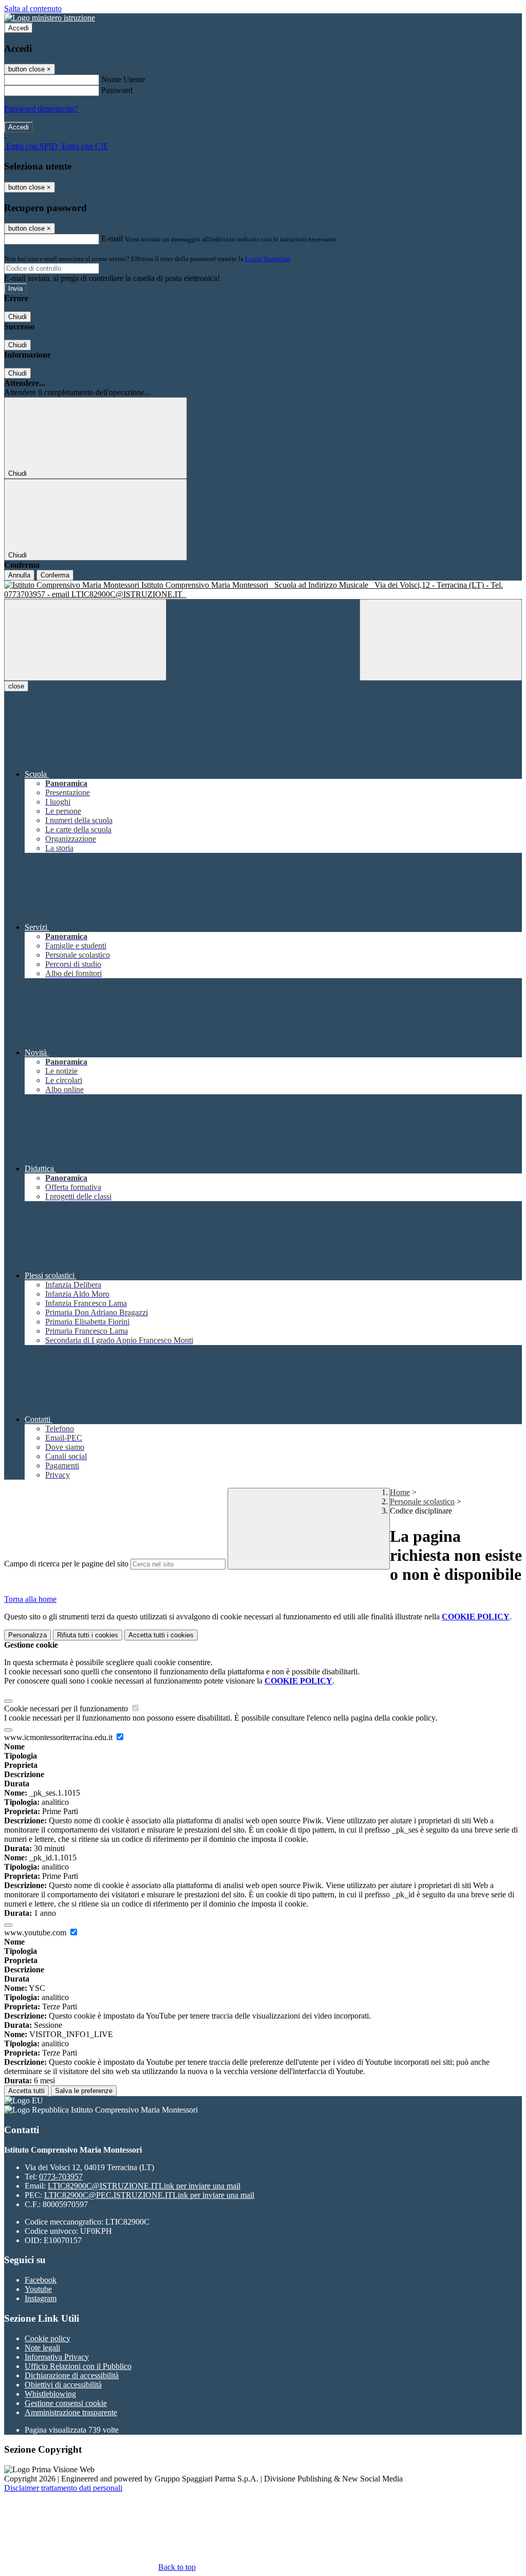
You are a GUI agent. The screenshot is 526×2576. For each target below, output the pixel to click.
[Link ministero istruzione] (50, 18)
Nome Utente (123, 79)
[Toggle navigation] (85, 640)
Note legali (42, 2348)
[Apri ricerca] (441, 640)
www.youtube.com (36, 1933)
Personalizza (27, 1635)
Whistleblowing (50, 2394)
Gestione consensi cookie (66, 2403)
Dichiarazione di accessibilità (72, 2375)
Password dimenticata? (41, 109)
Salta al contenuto (33, 8)
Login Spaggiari (268, 259)
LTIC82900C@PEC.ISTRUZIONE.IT (149, 2195)
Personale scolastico (422, 1501)
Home (400, 1492)
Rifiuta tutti (88, 1635)
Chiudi (17, 317)
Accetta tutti (161, 1635)
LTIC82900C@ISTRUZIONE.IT (144, 2186)
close (16, 686)
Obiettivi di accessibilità (63, 2385)
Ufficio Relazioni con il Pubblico (78, 2366)
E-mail (112, 239)
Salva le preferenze (84, 2091)
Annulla (19, 575)
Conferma (55, 575)
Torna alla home (30, 1599)
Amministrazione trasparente (71, 2412)
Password (117, 90)
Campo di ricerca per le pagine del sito (66, 1564)
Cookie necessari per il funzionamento (67, 1709)
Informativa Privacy (57, 2357)
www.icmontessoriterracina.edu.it (59, 1737)
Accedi (18, 28)
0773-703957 (61, 2177)
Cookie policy (48, 2338)
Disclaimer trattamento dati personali (63, 2488)
